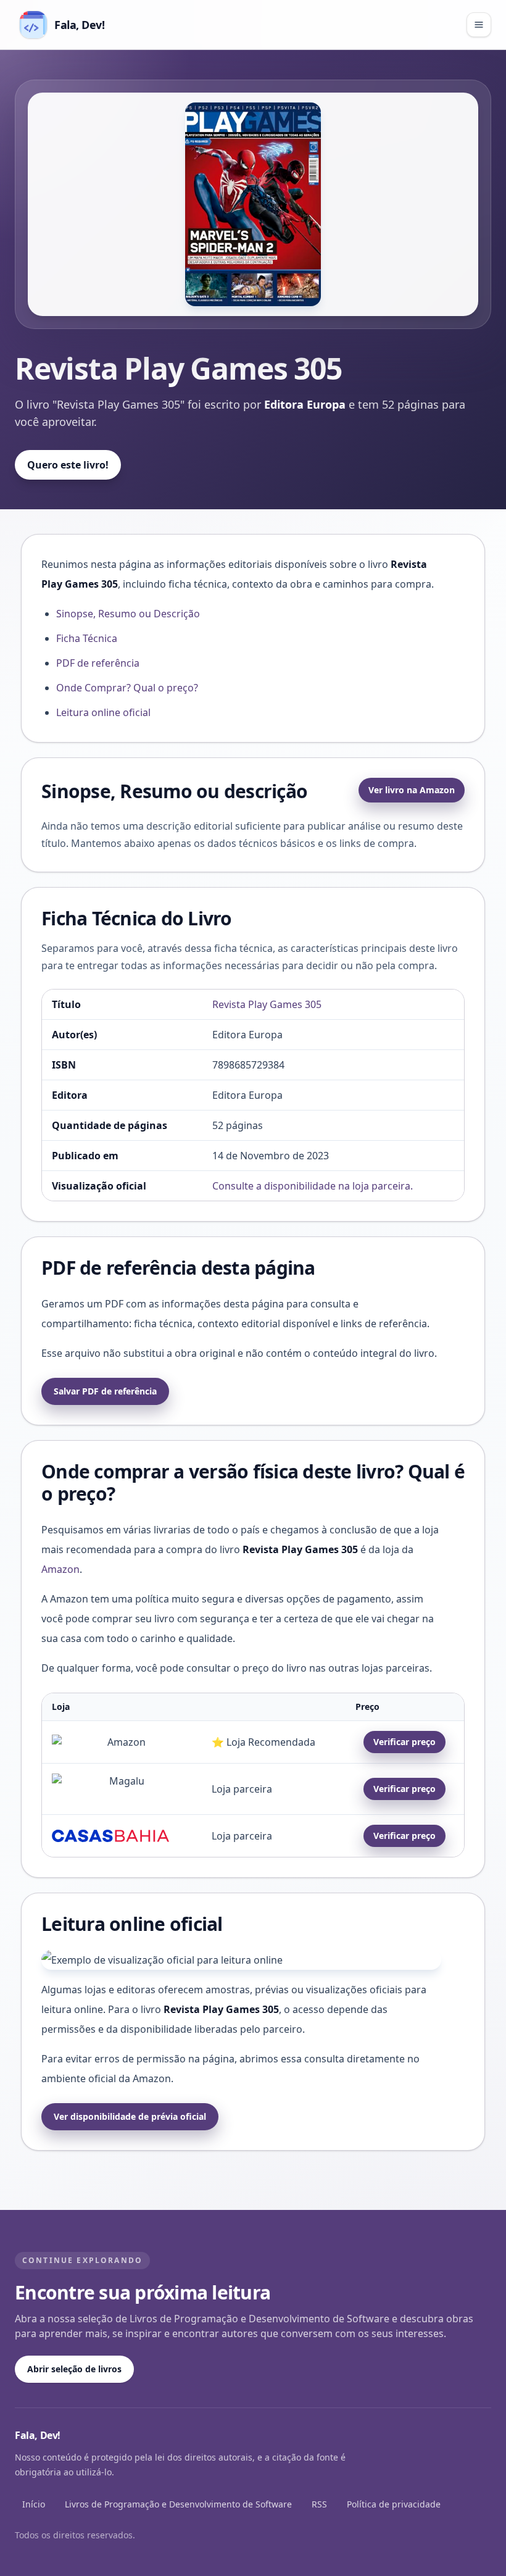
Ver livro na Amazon (412, 790)
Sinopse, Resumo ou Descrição (128, 614)
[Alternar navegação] (479, 25)
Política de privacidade (394, 2504)
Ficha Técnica (87, 638)
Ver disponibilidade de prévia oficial (130, 2116)
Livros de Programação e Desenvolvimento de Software (178, 2504)
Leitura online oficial (103, 712)
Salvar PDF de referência (105, 1391)
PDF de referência (98, 663)
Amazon (60, 1569)
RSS (319, 2504)
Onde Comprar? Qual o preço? (127, 688)
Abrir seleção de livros (74, 2369)
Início (34, 2504)
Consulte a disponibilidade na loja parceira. (313, 1186)
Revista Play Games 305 (267, 1004)
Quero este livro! (68, 465)
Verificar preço (404, 1742)
